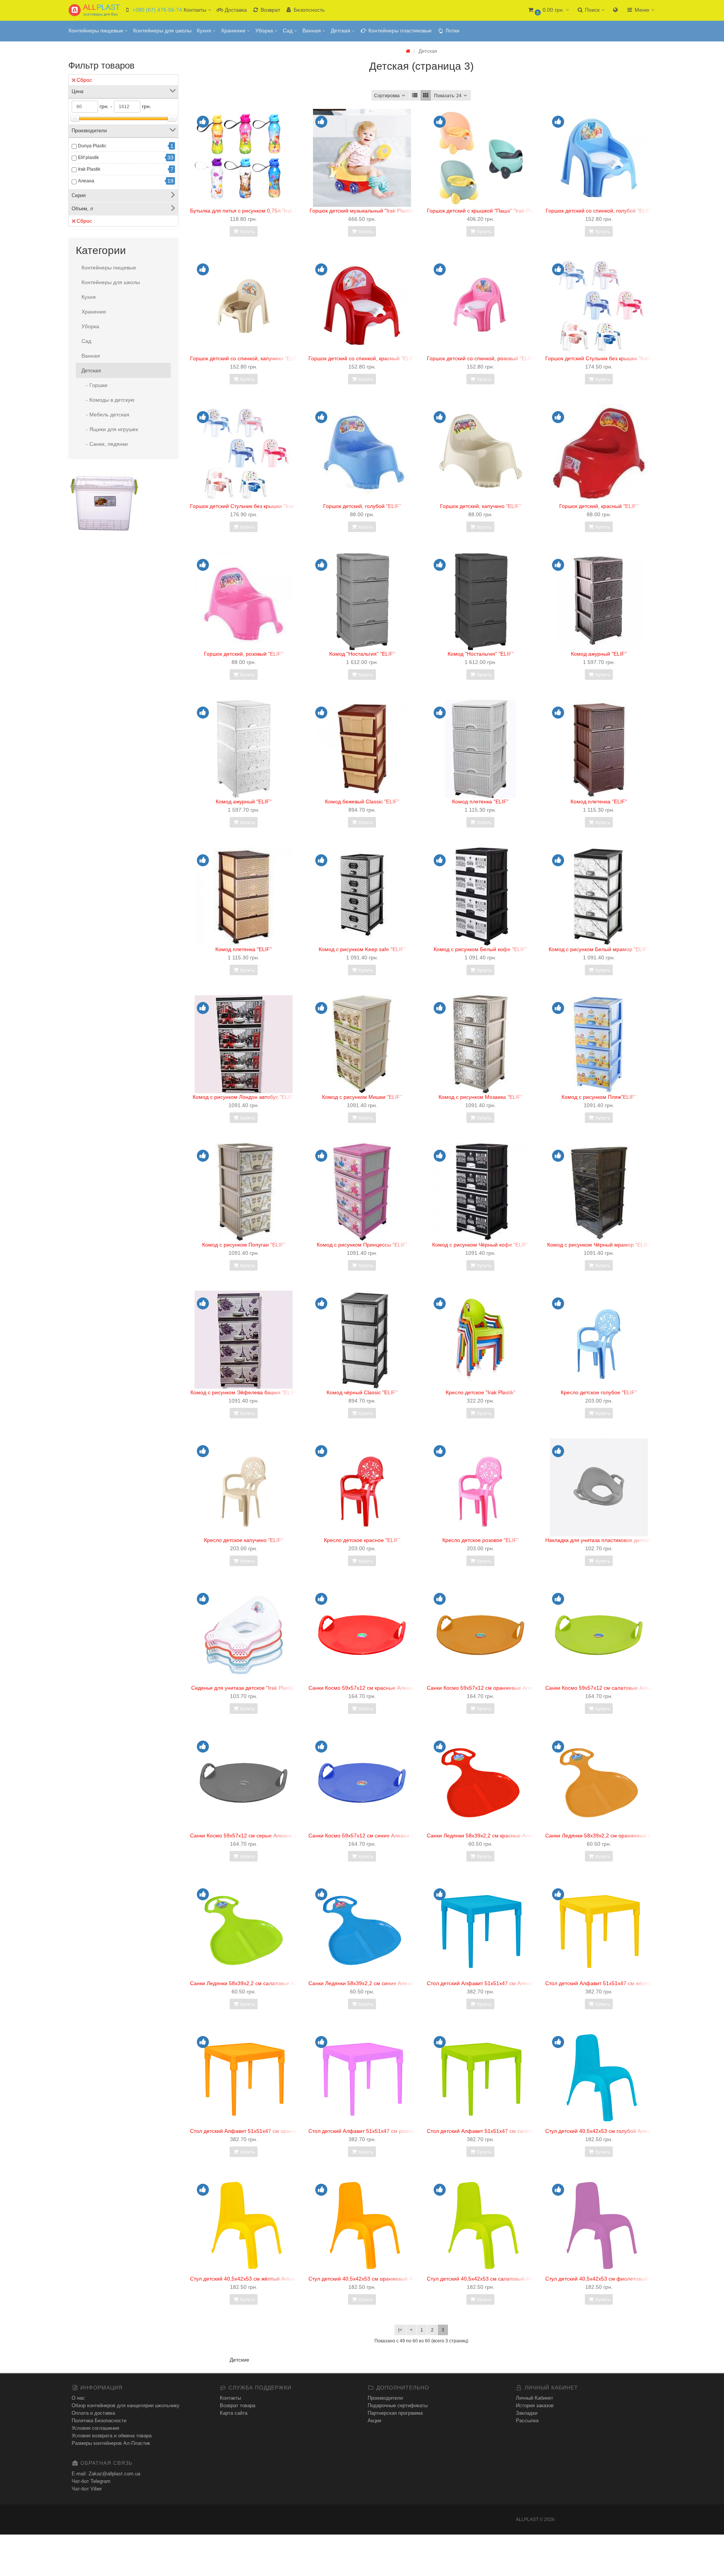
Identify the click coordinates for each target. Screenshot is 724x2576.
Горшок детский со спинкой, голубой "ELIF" (599, 211)
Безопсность (308, 10)
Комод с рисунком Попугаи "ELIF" (244, 1245)
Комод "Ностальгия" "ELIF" (362, 654)
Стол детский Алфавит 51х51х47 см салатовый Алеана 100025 (505, 2131)
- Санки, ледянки (105, 444)
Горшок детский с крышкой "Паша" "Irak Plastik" (485, 211)
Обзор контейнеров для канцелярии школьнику (126, 2405)
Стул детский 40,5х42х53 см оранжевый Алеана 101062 (378, 2279)
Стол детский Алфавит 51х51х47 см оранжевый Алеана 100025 (269, 2131)
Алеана (86, 181)
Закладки (527, 2413)
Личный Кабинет (535, 2398)
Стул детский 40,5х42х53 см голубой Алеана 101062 (610, 2131)
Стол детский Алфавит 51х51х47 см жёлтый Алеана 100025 (620, 1983)
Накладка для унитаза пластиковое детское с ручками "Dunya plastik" (631, 1540)
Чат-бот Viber (87, 2489)
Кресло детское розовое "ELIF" (481, 1540)
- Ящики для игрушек (110, 429)
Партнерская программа (395, 2413)
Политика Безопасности (99, 2421)
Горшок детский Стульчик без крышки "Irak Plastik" (607, 358)
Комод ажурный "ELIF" (599, 654)
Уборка (265, 31)
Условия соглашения (95, 2428)
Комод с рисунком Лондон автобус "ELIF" (244, 1097)
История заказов (535, 2405)
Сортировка (387, 96)
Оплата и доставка (93, 2413)
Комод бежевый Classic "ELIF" (362, 802)
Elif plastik (88, 158)
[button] (548, 10)
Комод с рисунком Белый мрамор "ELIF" (599, 949)
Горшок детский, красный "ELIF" (599, 506)
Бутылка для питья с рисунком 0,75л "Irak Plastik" (251, 211)
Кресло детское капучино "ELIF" (244, 1540)
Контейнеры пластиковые (399, 31)
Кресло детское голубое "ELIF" (599, 1392)
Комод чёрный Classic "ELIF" (362, 1392)
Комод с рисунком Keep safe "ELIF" (362, 949)
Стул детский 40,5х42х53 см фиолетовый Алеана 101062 (616, 2279)
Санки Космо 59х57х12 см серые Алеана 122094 (251, 1836)
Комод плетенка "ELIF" (480, 802)
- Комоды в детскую (108, 400)
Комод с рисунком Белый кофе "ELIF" (480, 949)
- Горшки (94, 385)
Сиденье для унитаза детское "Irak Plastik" (244, 1688)
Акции (374, 2421)
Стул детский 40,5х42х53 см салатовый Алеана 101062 (495, 2279)
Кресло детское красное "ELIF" (362, 1540)
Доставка (235, 10)
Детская (341, 31)
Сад (288, 31)
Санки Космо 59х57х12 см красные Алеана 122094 (372, 1688)
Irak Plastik (89, 169)
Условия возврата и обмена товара (112, 2436)
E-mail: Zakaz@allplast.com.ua (106, 2474)
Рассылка (527, 2421)
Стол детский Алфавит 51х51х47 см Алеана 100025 (491, 1983)
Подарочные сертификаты (398, 2405)
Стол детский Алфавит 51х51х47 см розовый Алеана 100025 (384, 2131)
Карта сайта (234, 2413)
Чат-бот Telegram (91, 2481)
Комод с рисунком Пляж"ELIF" (599, 1097)
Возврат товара (238, 2405)
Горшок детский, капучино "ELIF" (481, 506)
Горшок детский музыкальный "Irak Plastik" (362, 211)
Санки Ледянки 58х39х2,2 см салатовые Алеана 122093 (260, 1983)
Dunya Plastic (92, 146)
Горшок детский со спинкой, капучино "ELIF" (245, 358)
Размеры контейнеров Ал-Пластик (111, 2443)
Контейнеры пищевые (97, 31)
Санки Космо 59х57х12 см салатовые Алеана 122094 (611, 1688)
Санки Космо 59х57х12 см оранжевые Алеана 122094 (494, 1688)
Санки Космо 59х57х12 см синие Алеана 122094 (369, 1836)
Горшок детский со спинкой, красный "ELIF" (362, 358)
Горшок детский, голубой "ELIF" (362, 506)
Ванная (312, 31)
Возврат (270, 10)
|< (400, 2330)
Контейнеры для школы (162, 31)
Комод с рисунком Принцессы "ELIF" (362, 1245)
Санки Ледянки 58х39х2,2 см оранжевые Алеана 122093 (616, 1836)
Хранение (234, 31)
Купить (247, 232)
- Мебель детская (105, 415)
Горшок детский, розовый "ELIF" (244, 654)
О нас (78, 2398)
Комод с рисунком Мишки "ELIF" (362, 1097)
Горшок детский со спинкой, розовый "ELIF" (481, 358)
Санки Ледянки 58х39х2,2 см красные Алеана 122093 (494, 1836)
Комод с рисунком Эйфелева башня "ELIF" (244, 1392)
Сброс (84, 80)
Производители (385, 2398)
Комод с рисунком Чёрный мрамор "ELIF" (599, 1245)
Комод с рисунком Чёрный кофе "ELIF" (480, 1245)
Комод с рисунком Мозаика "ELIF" (481, 1097)
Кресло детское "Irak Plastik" (481, 1392)
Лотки (452, 31)
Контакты (230, 2398)
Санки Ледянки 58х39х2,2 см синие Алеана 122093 (372, 1983)
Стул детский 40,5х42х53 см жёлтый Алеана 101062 (255, 2279)
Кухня (205, 31)
